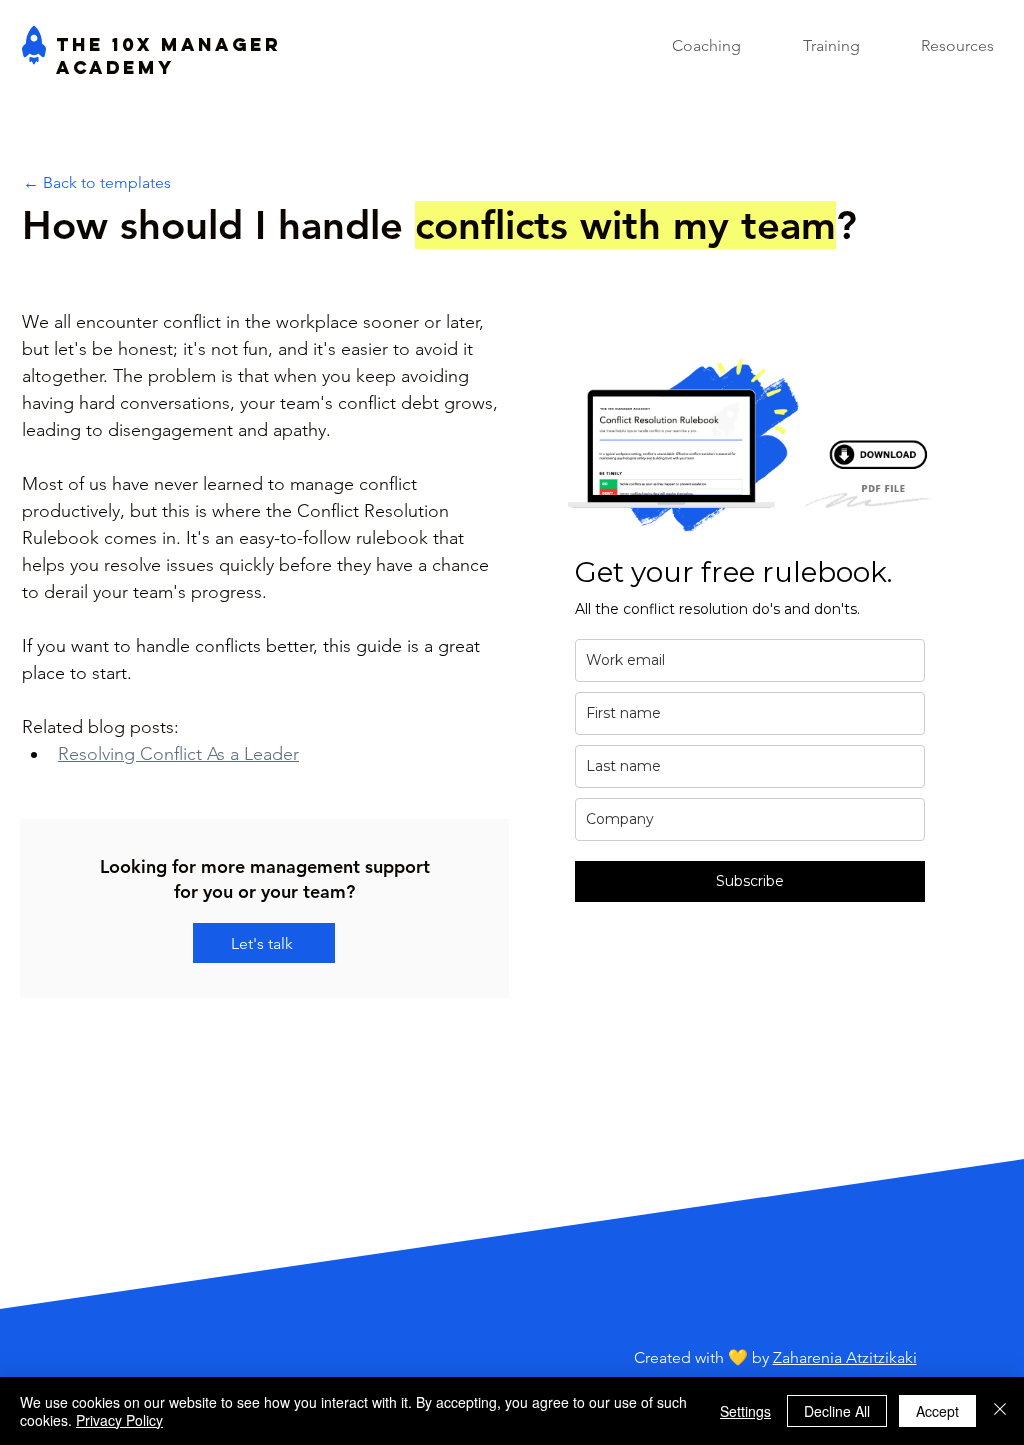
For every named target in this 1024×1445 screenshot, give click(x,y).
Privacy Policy (119, 1420)
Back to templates (107, 182)
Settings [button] (745, 1411)
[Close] (1000, 1411)
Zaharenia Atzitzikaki (845, 1357)
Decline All (837, 1411)
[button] (935, 45)
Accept (937, 1411)
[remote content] (750, 639)
